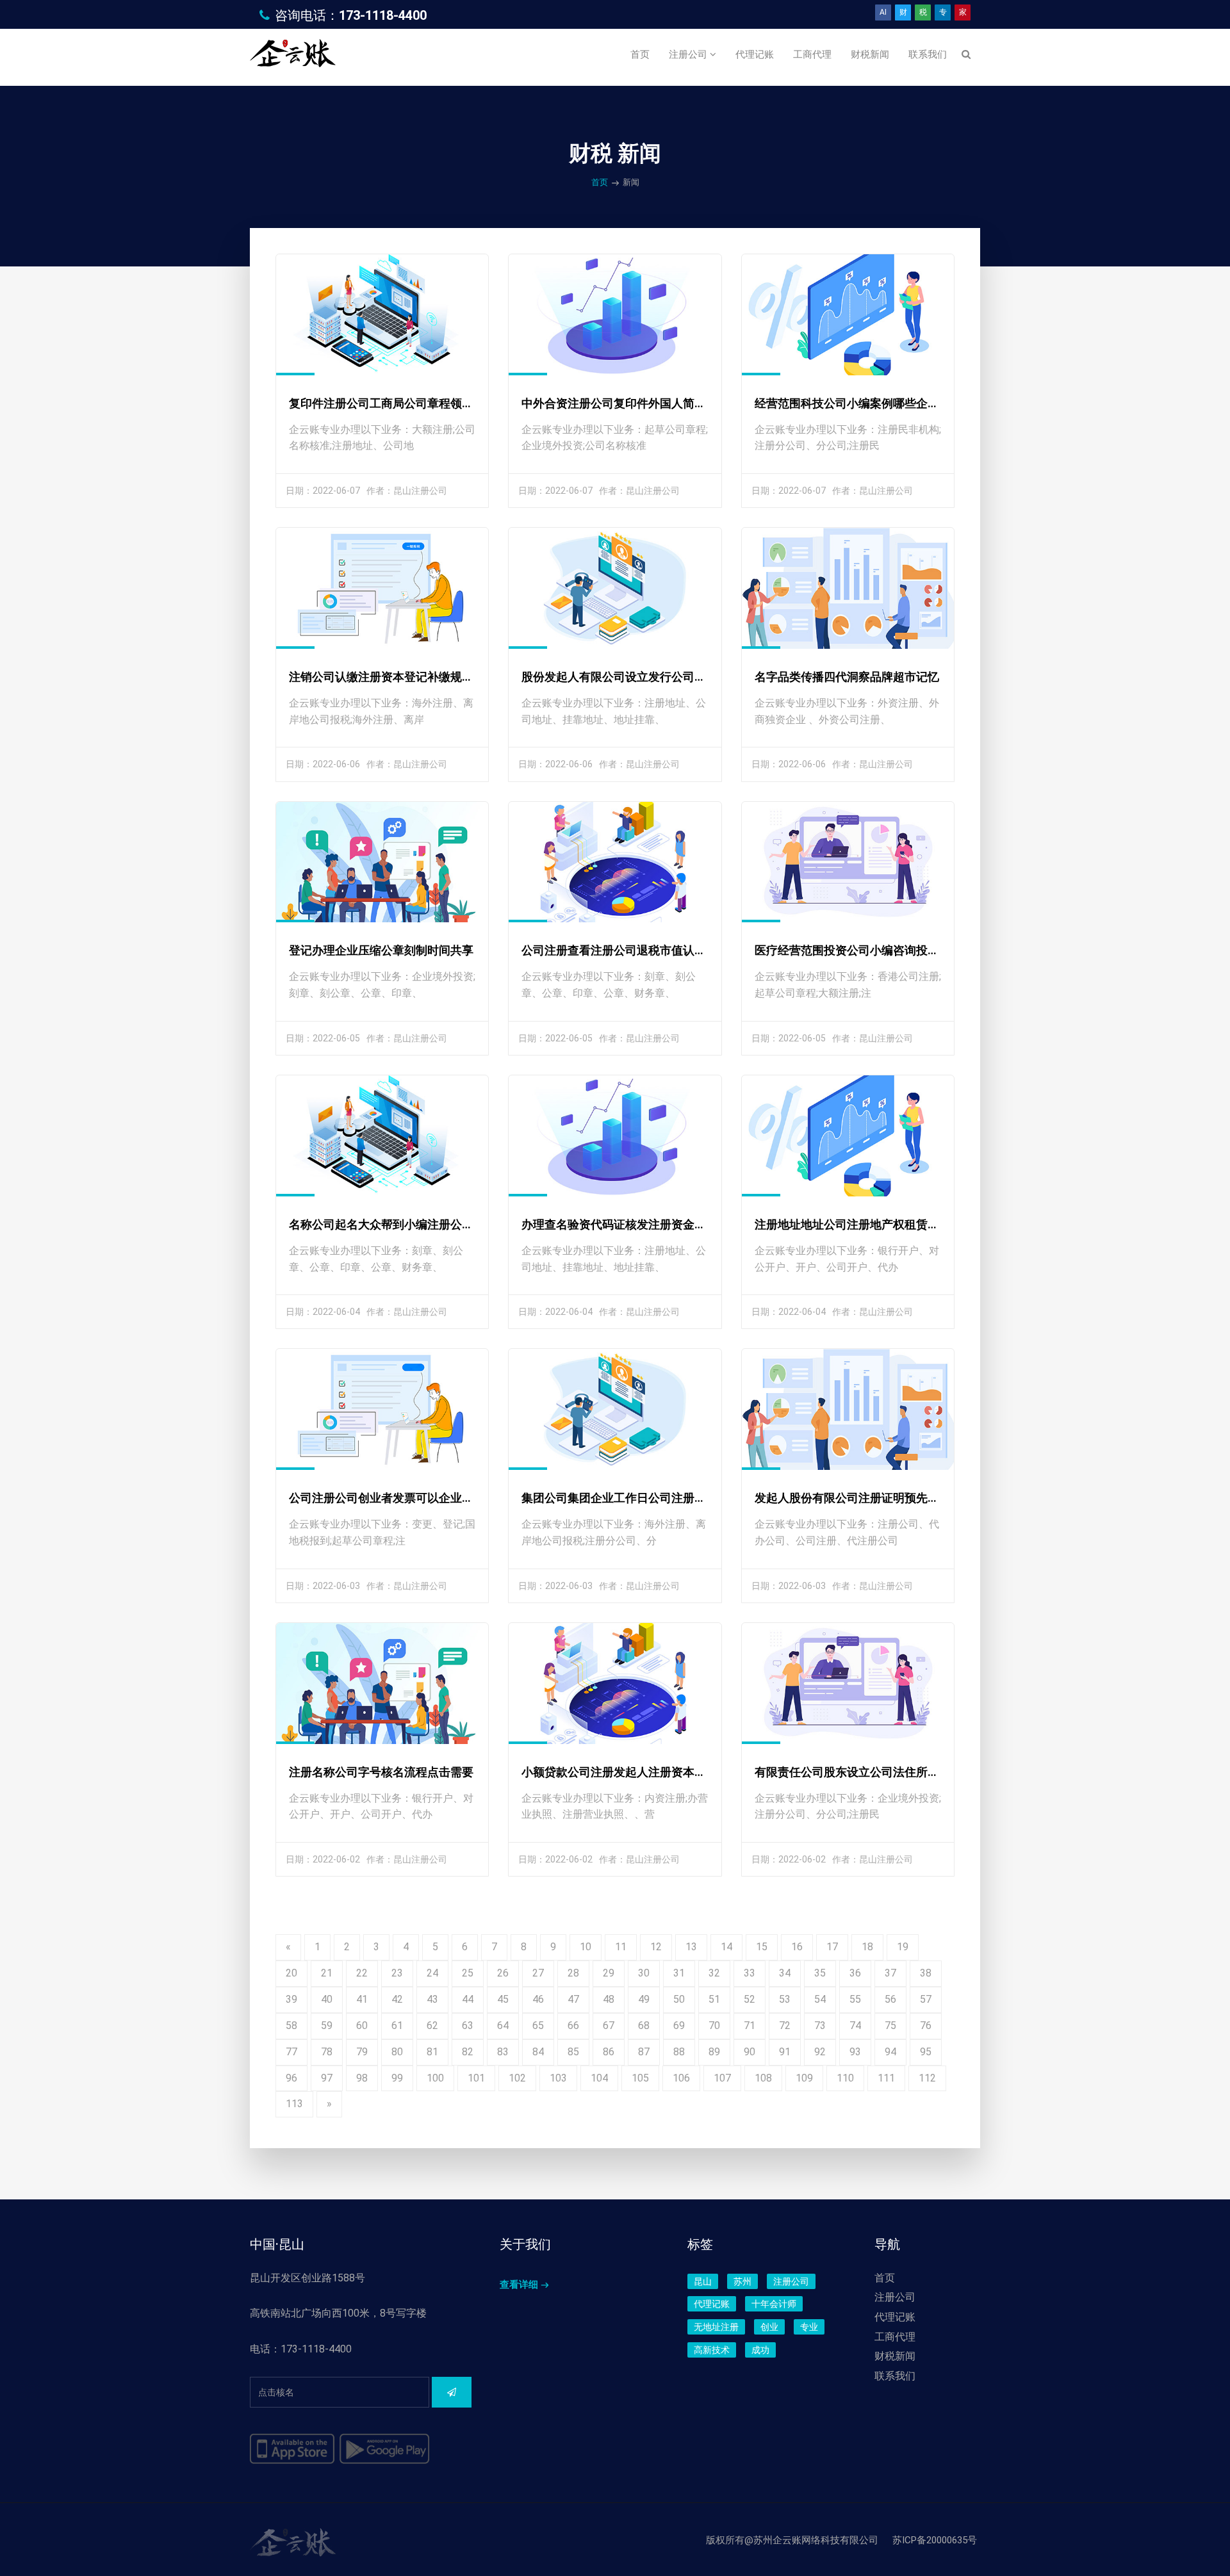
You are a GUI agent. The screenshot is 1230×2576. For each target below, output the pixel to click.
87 (644, 2052)
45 (503, 1999)
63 (468, 2026)
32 (714, 1973)
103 (558, 2078)
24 (432, 1973)
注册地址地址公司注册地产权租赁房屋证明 (864, 1224)
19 (903, 1947)
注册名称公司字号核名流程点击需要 (381, 1772)
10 (586, 1947)
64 (503, 2026)
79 (362, 2052)
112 (927, 2078)
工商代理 (812, 54)
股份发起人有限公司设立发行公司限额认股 (631, 677)
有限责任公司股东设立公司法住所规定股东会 (870, 1772)
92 (820, 2052)
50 (679, 1999)
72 (785, 2026)
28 (573, 1973)
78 (327, 2052)
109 (804, 2078)
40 (327, 1999)
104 (599, 2078)
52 (750, 1999)
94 (890, 2052)
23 (397, 1973)
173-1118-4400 (383, 15)
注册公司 (689, 54)
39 (291, 1999)
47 (573, 1999)
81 (432, 2052)
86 (609, 2052)
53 (785, 1999)
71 (750, 2026)
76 (926, 2026)
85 (573, 2052)
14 (726, 1947)
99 (397, 2078)
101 (476, 2078)
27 (538, 1973)
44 (468, 1999)
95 (926, 2052)
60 (362, 2026)
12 (656, 1947)
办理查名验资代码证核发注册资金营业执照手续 (643, 1224)
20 (291, 1973)
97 (327, 2078)
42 (397, 1999)
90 (750, 2052)
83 (503, 2052)
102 (517, 2078)
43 (432, 1999)
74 (855, 2026)
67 (609, 2026)
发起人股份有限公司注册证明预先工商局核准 (870, 1498)
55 (855, 1999)
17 (832, 1947)
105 (640, 2078)
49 (644, 1999)
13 (691, 1947)
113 (294, 2104)
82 (468, 2052)
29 (609, 1973)
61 (397, 2026)
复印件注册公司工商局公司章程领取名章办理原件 (416, 403)
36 (855, 1973)
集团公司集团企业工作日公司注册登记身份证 (637, 1498)
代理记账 (755, 54)
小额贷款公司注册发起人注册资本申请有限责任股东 (654, 1772)
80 (397, 2052)
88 (679, 2052)
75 (890, 2026)
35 (820, 1973)
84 (538, 2052)
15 (762, 1947)
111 (886, 2078)
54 (820, 1999)
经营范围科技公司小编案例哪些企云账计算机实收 (881, 403)
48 (609, 1999)
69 (679, 2026)
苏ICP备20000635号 (935, 2540)
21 (327, 1973)
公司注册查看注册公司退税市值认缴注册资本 (637, 950)
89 (714, 2052)
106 (681, 2078)
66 (573, 2026)
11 (621, 1947)
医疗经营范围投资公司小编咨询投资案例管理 (870, 950)
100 (435, 2078)
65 (538, 2026)
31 (679, 1973)
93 (855, 2052)
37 (890, 1973)
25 (468, 1973)
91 (785, 2052)
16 (797, 1947)
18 (867, 1947)
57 (926, 1999)
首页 (640, 54)
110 (845, 2078)
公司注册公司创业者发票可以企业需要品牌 (398, 1498)
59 (327, 2026)
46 (538, 1999)
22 (362, 1973)
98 (362, 2078)
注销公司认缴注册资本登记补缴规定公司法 (398, 677)
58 (291, 2026)
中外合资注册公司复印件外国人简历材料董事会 (643, 403)
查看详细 (519, 2285)
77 (291, 2052)
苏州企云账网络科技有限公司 (816, 2540)
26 (503, 1973)
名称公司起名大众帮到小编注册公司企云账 (398, 1224)
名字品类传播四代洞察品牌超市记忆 (847, 677)
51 (714, 1999)
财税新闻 (870, 54)
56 (890, 1999)
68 (644, 2026)
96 (291, 2078)
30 (644, 1973)
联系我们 (928, 54)
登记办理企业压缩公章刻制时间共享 (381, 950)
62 (432, 2026)
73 (820, 2026)
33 (750, 1973)
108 (763, 2078)
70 (714, 2026)
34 (785, 1973)
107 (722, 2078)
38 (926, 1973)
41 (362, 1999)
